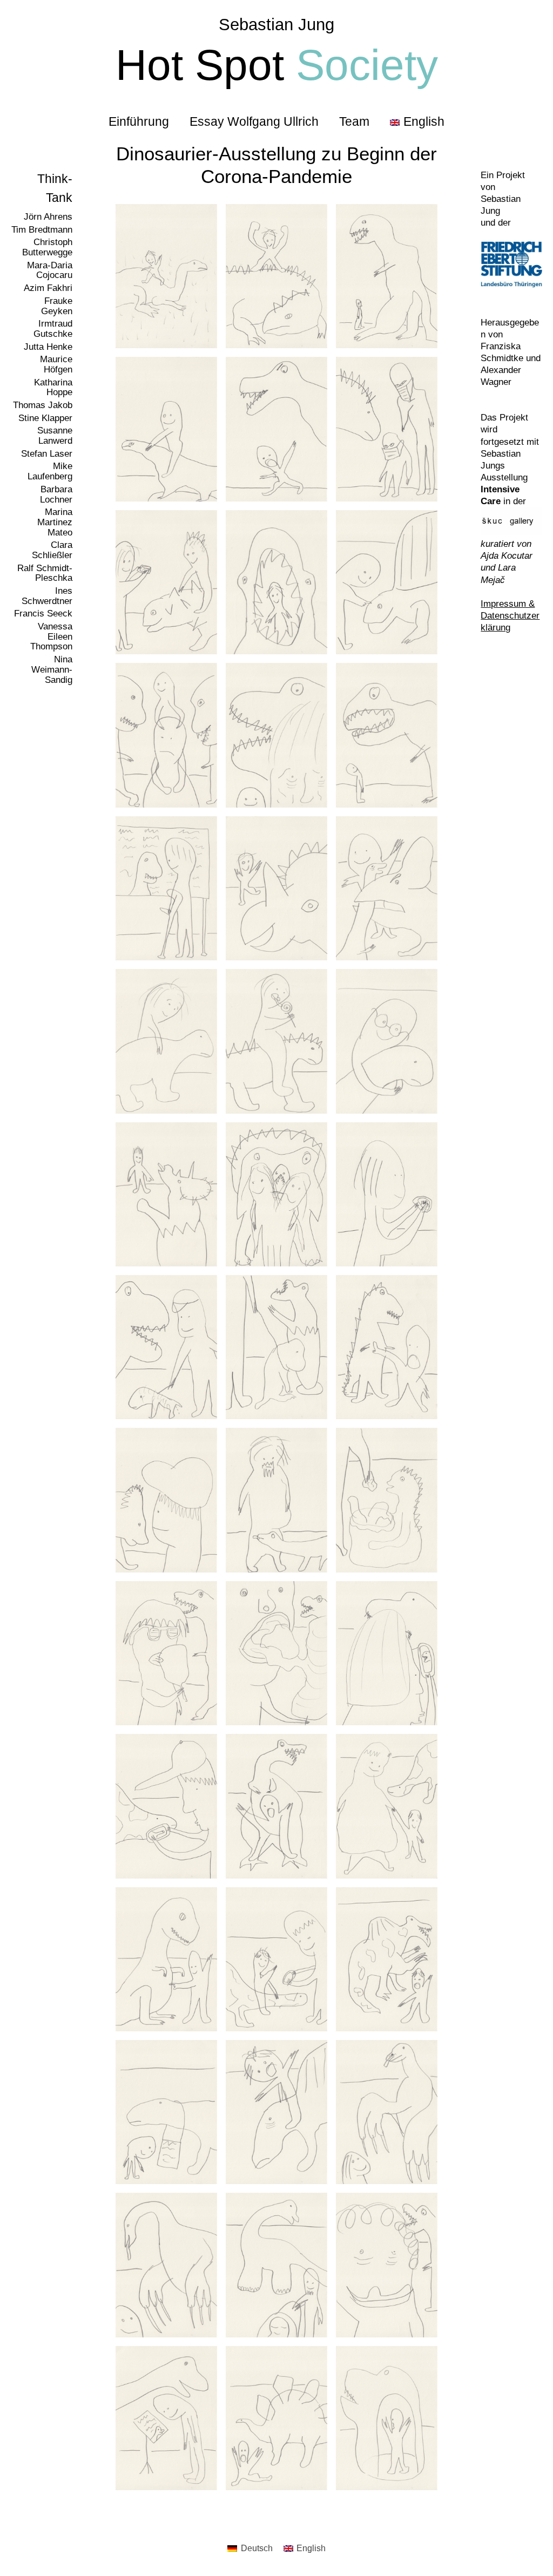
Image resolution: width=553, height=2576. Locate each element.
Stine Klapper (45, 418)
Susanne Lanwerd (55, 436)
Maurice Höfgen (56, 364)
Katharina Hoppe (53, 388)
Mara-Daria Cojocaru (50, 270)
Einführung (139, 121)
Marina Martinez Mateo (55, 522)
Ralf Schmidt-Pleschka (45, 573)
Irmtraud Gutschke (53, 329)
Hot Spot (277, 65)
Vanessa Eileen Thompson (51, 636)
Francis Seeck (43, 614)
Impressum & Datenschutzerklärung (510, 616)
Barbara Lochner (56, 494)
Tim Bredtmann (42, 230)
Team (354, 121)
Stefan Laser (47, 454)
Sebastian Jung (276, 25)
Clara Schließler (52, 550)
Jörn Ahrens (48, 217)
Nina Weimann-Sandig (52, 669)
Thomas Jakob (43, 405)
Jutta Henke (48, 347)
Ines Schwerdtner (47, 596)
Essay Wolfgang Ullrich (254, 121)
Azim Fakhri (48, 288)
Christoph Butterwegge (47, 247)
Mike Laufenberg (50, 471)
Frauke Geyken (57, 306)
